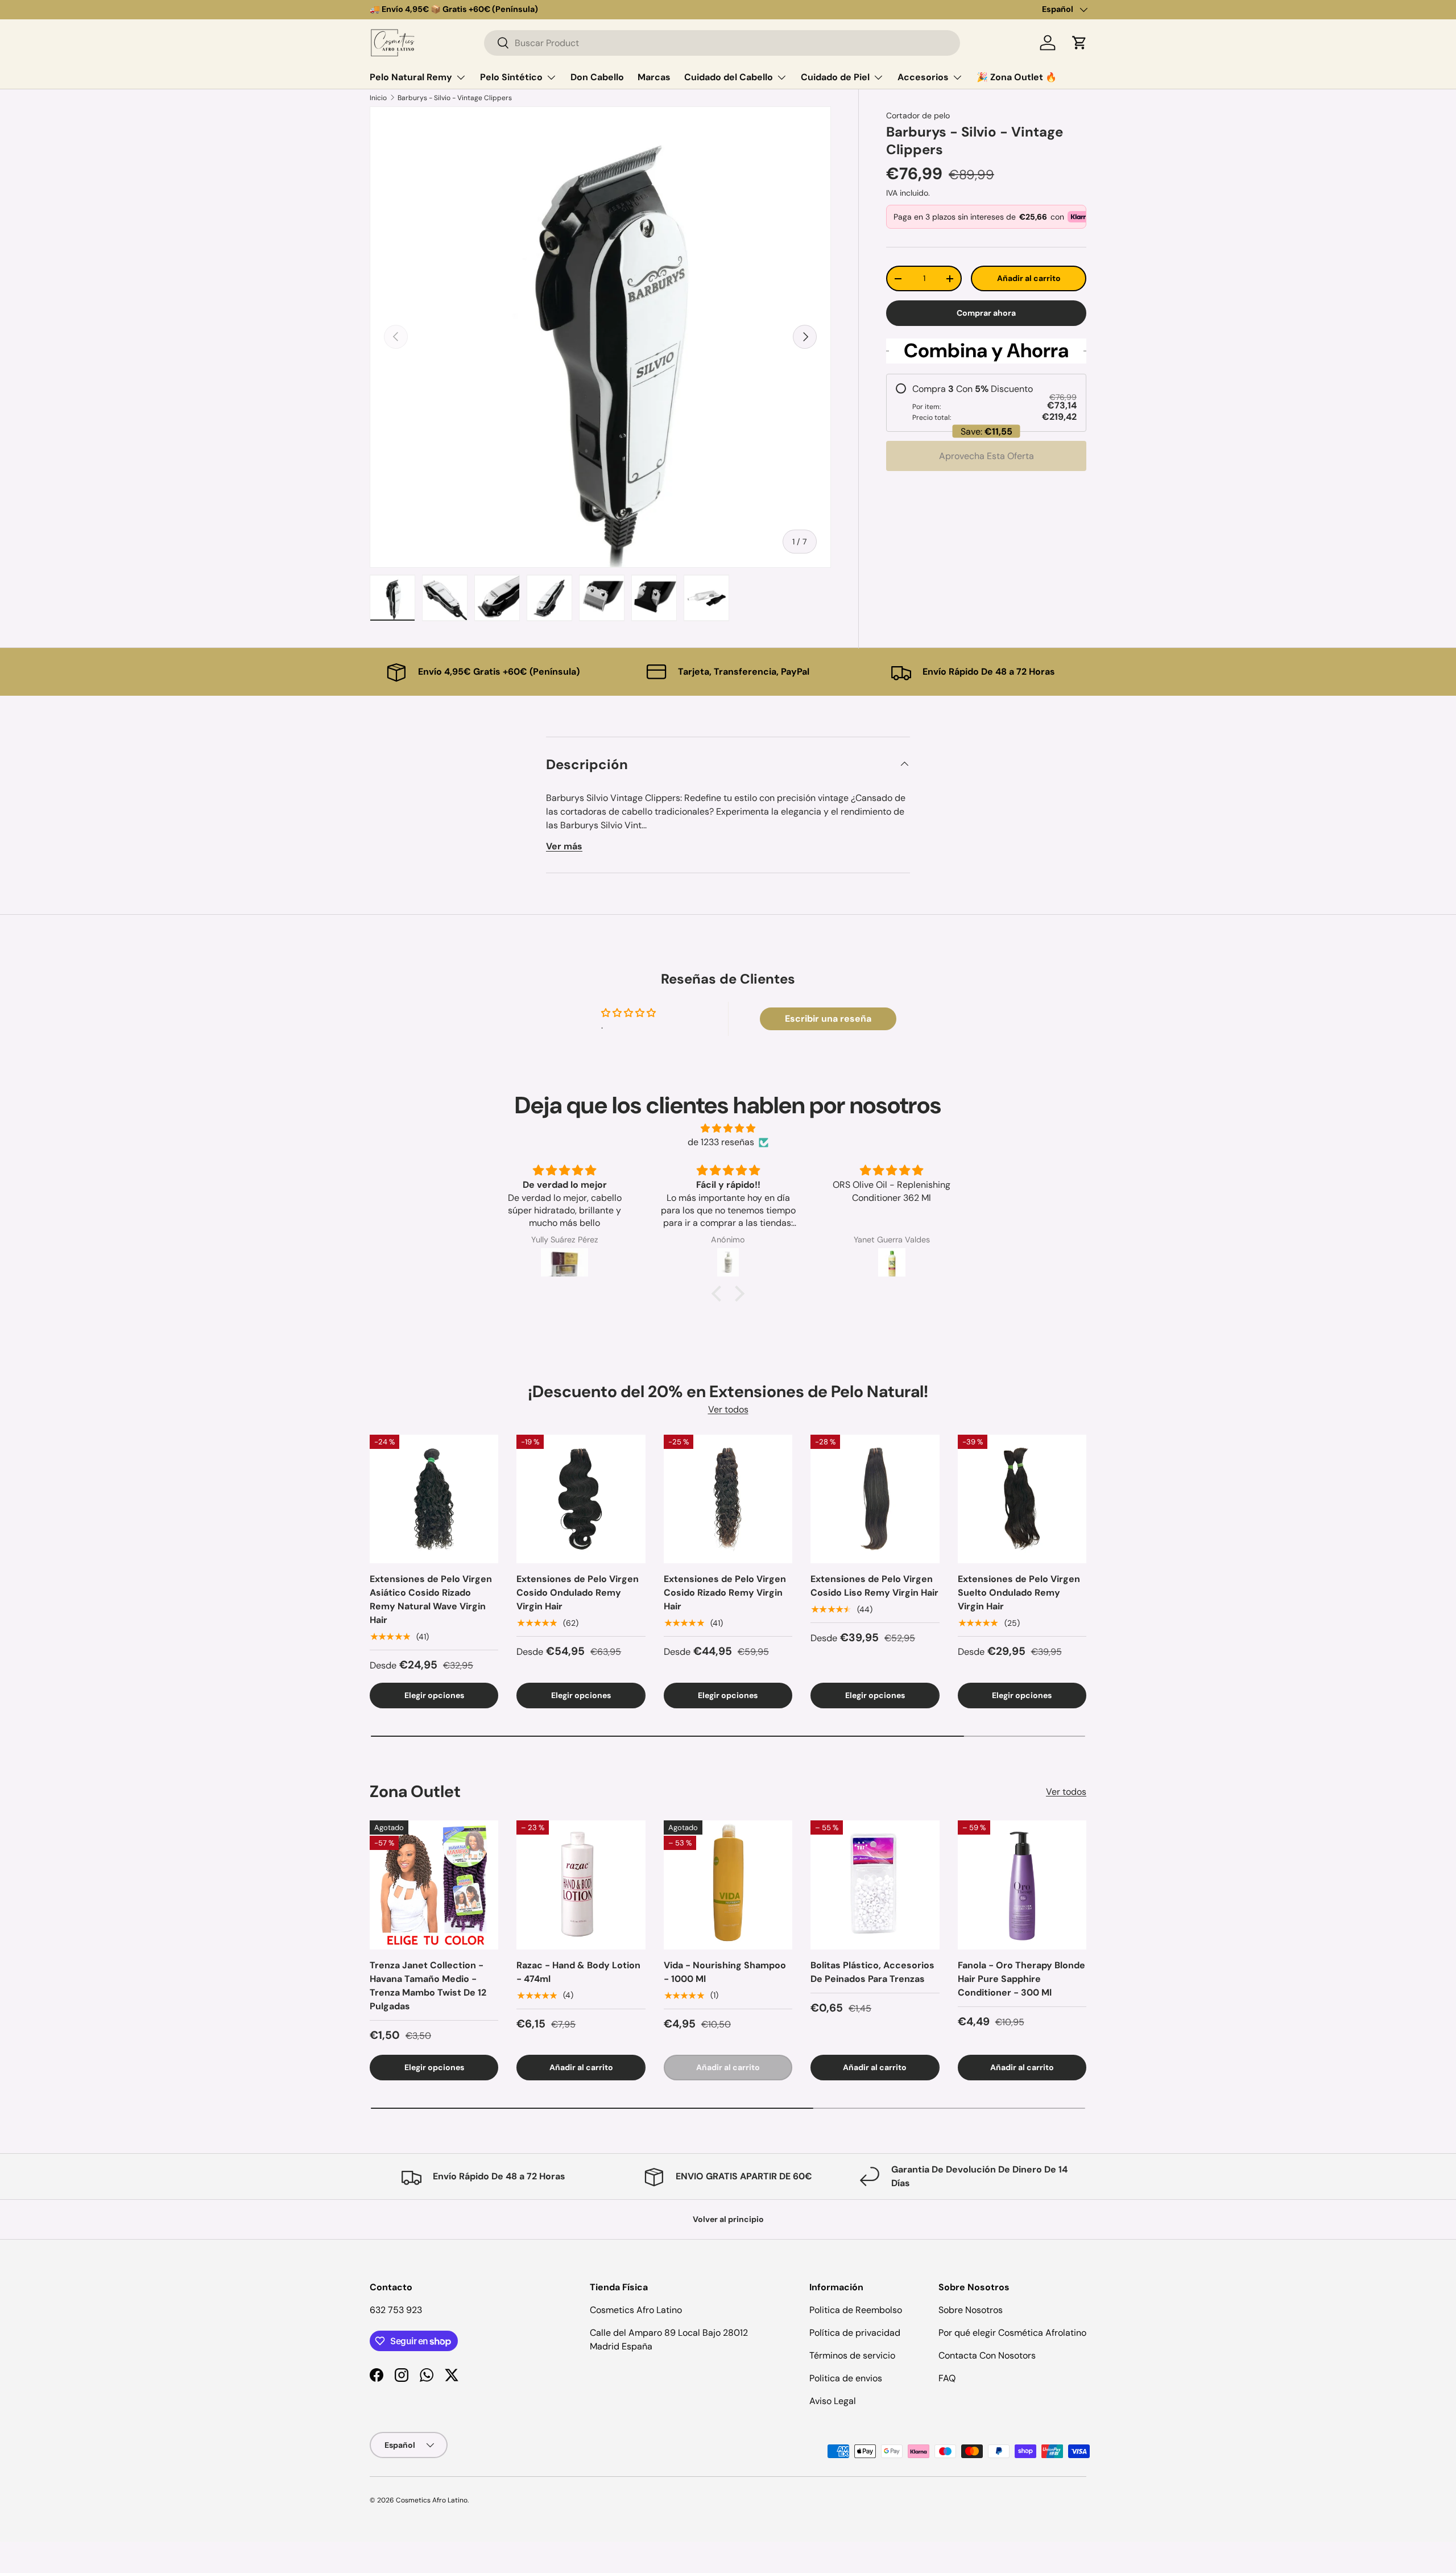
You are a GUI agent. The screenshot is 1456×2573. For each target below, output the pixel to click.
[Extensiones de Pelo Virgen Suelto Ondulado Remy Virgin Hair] (1022, 1499)
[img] (728, 1128)
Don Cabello (597, 77)
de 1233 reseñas (721, 1142)
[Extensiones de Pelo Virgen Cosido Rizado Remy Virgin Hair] (728, 1499)
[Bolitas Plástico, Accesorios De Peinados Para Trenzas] (875, 1885)
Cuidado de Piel (835, 77)
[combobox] (722, 43)
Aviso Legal (833, 2401)
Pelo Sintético (511, 77)
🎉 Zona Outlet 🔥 (1017, 77)
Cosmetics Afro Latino (432, 2500)
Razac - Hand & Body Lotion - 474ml (578, 1972)
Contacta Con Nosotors (987, 2355)
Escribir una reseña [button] (828, 1019)
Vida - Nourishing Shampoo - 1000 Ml (725, 1972)
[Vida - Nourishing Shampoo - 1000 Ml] (728, 1885)
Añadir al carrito (1029, 278)
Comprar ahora (986, 313)
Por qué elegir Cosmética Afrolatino (1012, 2333)
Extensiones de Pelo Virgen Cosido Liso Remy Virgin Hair (874, 1586)
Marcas (654, 77)
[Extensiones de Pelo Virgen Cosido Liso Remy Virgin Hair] (875, 1499)
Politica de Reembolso (856, 2310)
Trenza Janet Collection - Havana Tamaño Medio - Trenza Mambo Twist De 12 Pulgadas (428, 1986)
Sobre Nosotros (971, 2310)
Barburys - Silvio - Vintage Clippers (455, 98)
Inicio (378, 98)
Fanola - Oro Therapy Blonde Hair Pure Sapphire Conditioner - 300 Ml (1021, 1979)
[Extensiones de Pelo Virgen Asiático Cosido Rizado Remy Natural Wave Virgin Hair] (434, 1499)
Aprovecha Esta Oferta (986, 456)
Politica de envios (846, 2378)
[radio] (986, 403)
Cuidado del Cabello (729, 77)
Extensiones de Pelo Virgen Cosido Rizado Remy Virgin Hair (725, 1593)
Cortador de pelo (918, 115)
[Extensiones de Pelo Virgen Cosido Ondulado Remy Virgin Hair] (581, 1499)
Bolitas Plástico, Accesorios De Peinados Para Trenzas (872, 1972)
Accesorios (923, 77)
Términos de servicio (852, 2355)
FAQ (947, 2378)
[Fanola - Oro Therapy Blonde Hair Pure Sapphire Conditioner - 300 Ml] (1022, 1885)
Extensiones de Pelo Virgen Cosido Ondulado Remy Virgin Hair (578, 1593)
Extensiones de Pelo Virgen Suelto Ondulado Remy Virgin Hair (1019, 1593)
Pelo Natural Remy (411, 77)
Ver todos (728, 1409)
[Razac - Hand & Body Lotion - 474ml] (581, 1885)
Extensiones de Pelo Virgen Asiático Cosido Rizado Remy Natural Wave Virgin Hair (431, 1599)
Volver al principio (728, 2219)
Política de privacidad (855, 2333)
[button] (1079, 43)
